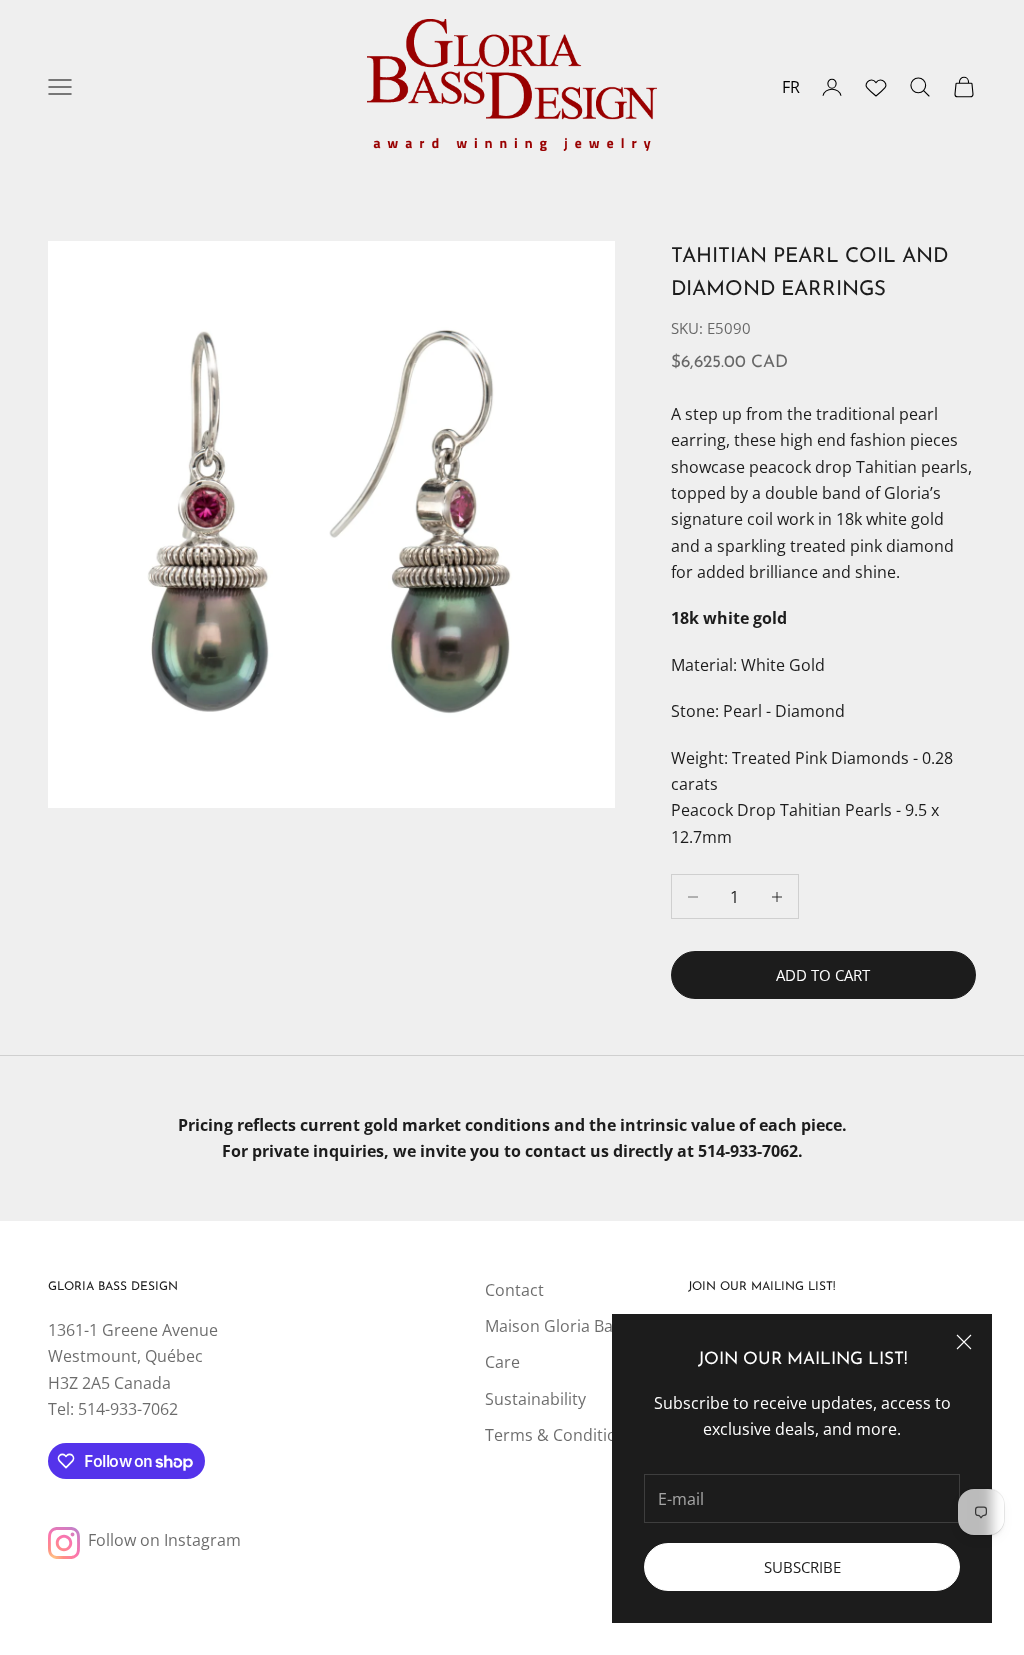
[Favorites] (876, 87)
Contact (514, 1290)
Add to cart (823, 975)
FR (791, 87)
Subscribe (802, 1567)
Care (502, 1362)
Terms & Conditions (560, 1435)
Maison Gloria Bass (557, 1326)
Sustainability (535, 1399)
